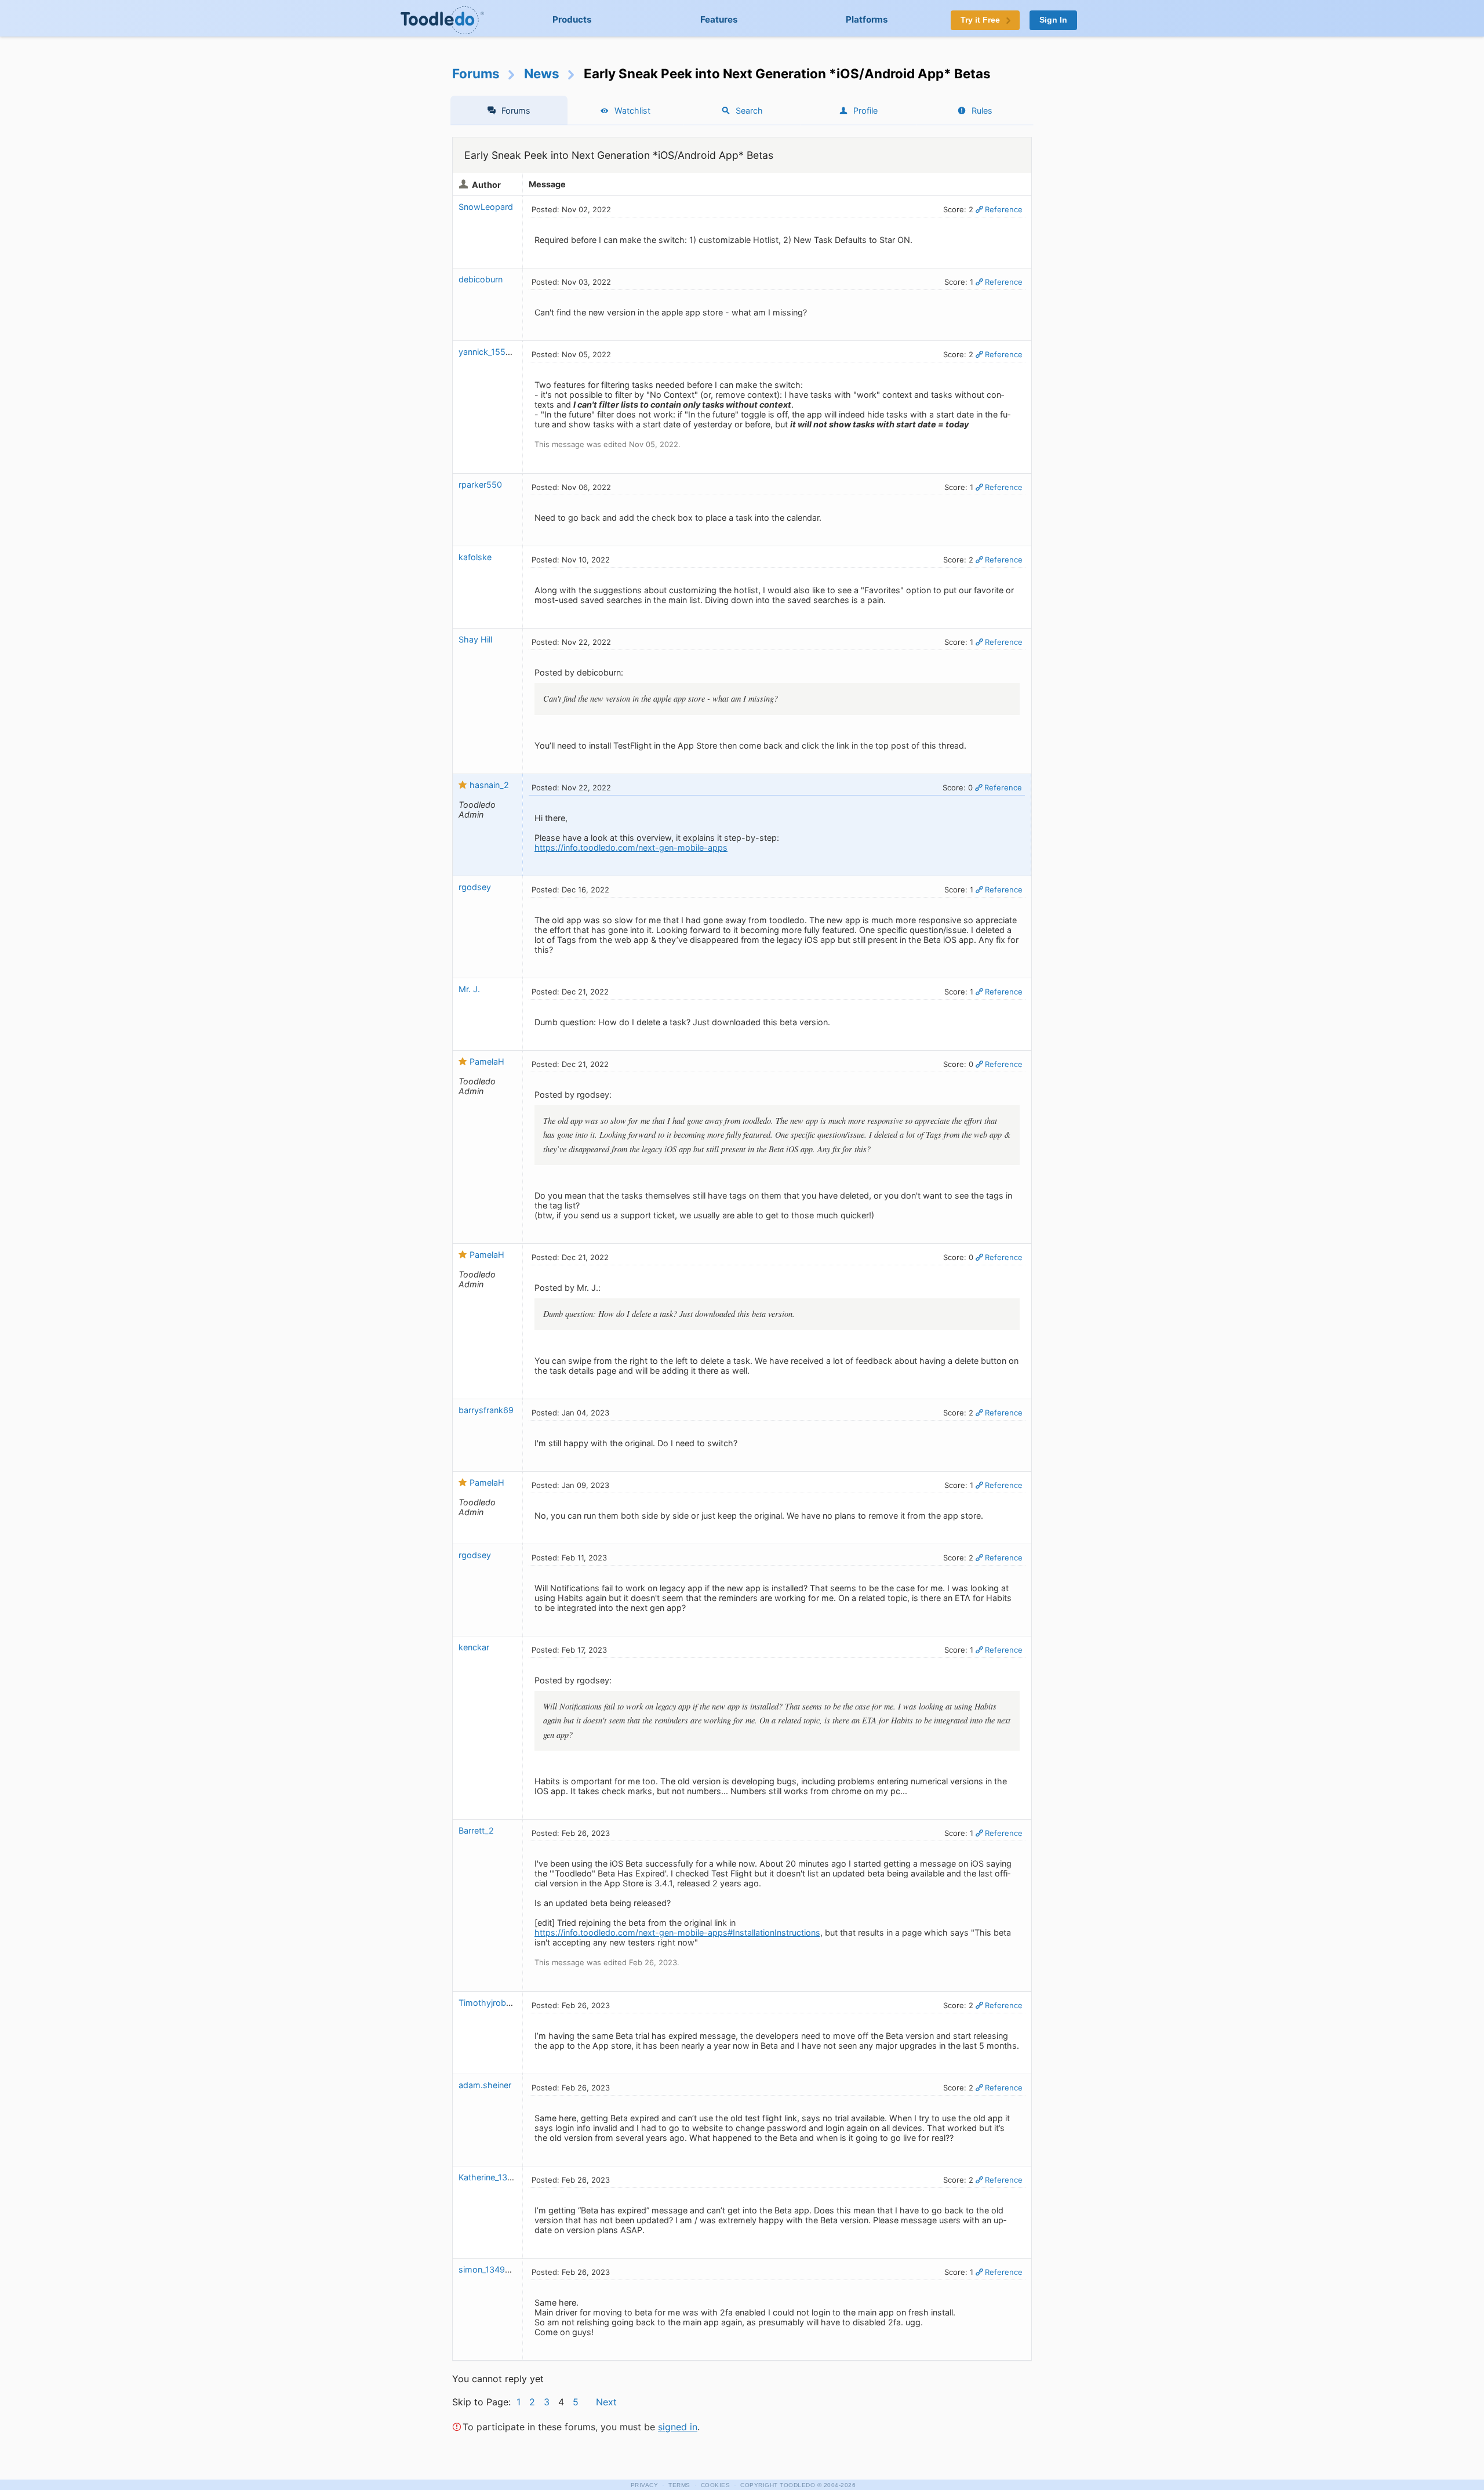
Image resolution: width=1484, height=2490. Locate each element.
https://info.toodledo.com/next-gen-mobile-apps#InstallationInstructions (677, 1932)
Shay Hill (475, 639)
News (542, 73)
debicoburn (481, 279)
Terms (679, 2485)
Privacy (645, 2485)
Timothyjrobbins (490, 2003)
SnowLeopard (486, 207)
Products (572, 19)
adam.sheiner (485, 2085)
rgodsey (475, 887)
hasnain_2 (489, 785)
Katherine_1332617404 (503, 2177)
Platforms (867, 19)
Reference (1004, 209)
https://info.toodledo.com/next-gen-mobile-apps (631, 847)
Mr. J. (469, 989)
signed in (678, 2427)
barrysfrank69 (486, 1410)
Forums (476, 73)
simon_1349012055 (497, 2269)
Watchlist (632, 110)
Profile (865, 110)
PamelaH (487, 1061)
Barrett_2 (476, 1830)
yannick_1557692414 (499, 352)
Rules (982, 110)
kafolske (475, 557)
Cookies (716, 2485)
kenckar (474, 1647)
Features (719, 19)
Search (749, 110)
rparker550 (480, 484)
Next (606, 2402)
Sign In (1053, 20)
